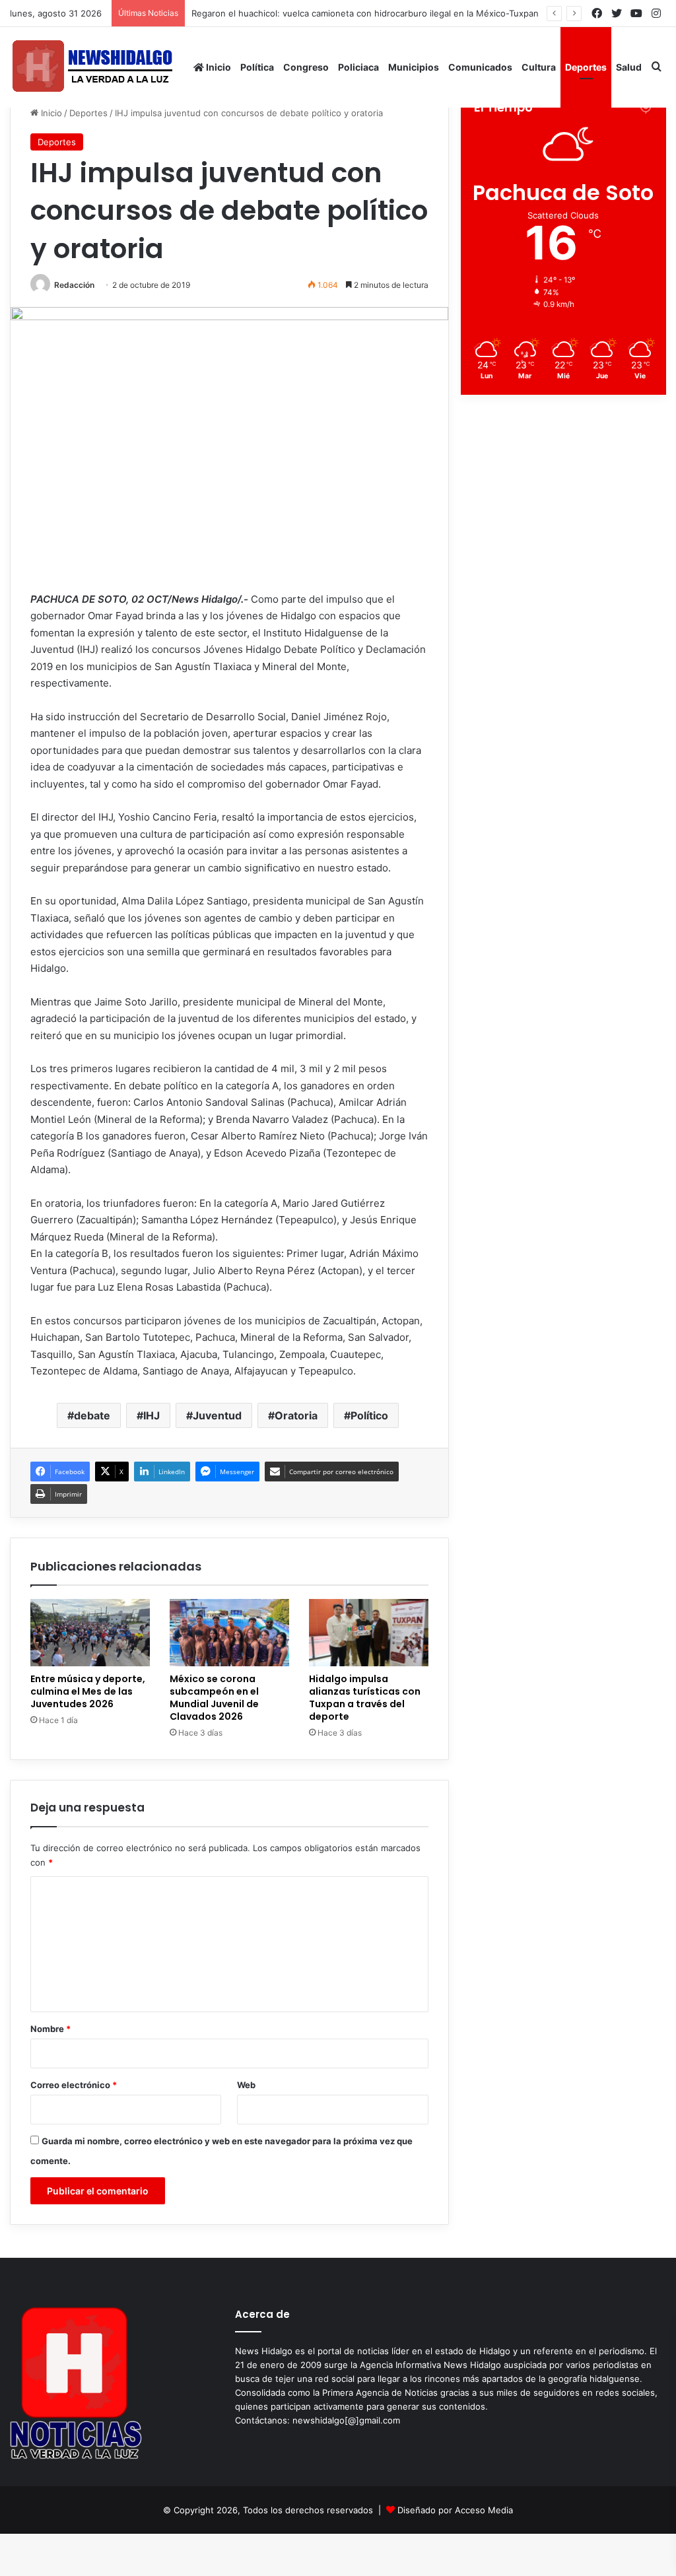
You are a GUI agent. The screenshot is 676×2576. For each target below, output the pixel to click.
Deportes (586, 67)
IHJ (152, 1415)
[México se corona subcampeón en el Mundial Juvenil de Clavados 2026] (229, 1633)
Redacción (74, 285)
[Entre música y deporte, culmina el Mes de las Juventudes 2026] (90, 1633)
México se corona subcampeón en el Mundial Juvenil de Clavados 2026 (214, 1698)
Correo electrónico (74, 2085)
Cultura (539, 67)
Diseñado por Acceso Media (455, 2510)
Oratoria (296, 1415)
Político (369, 1415)
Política (257, 67)
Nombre (51, 2029)
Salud (629, 67)
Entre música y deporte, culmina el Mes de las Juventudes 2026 (88, 1691)
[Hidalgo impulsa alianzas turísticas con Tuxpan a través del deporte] (369, 1633)
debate (92, 1415)
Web (246, 2085)
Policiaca (358, 67)
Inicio (218, 67)
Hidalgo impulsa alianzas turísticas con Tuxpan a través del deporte (365, 1698)
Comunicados (480, 67)
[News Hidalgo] (92, 67)
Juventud (217, 1415)
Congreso (306, 67)
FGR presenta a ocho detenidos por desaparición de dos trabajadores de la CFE (369, 13)
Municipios (414, 67)
